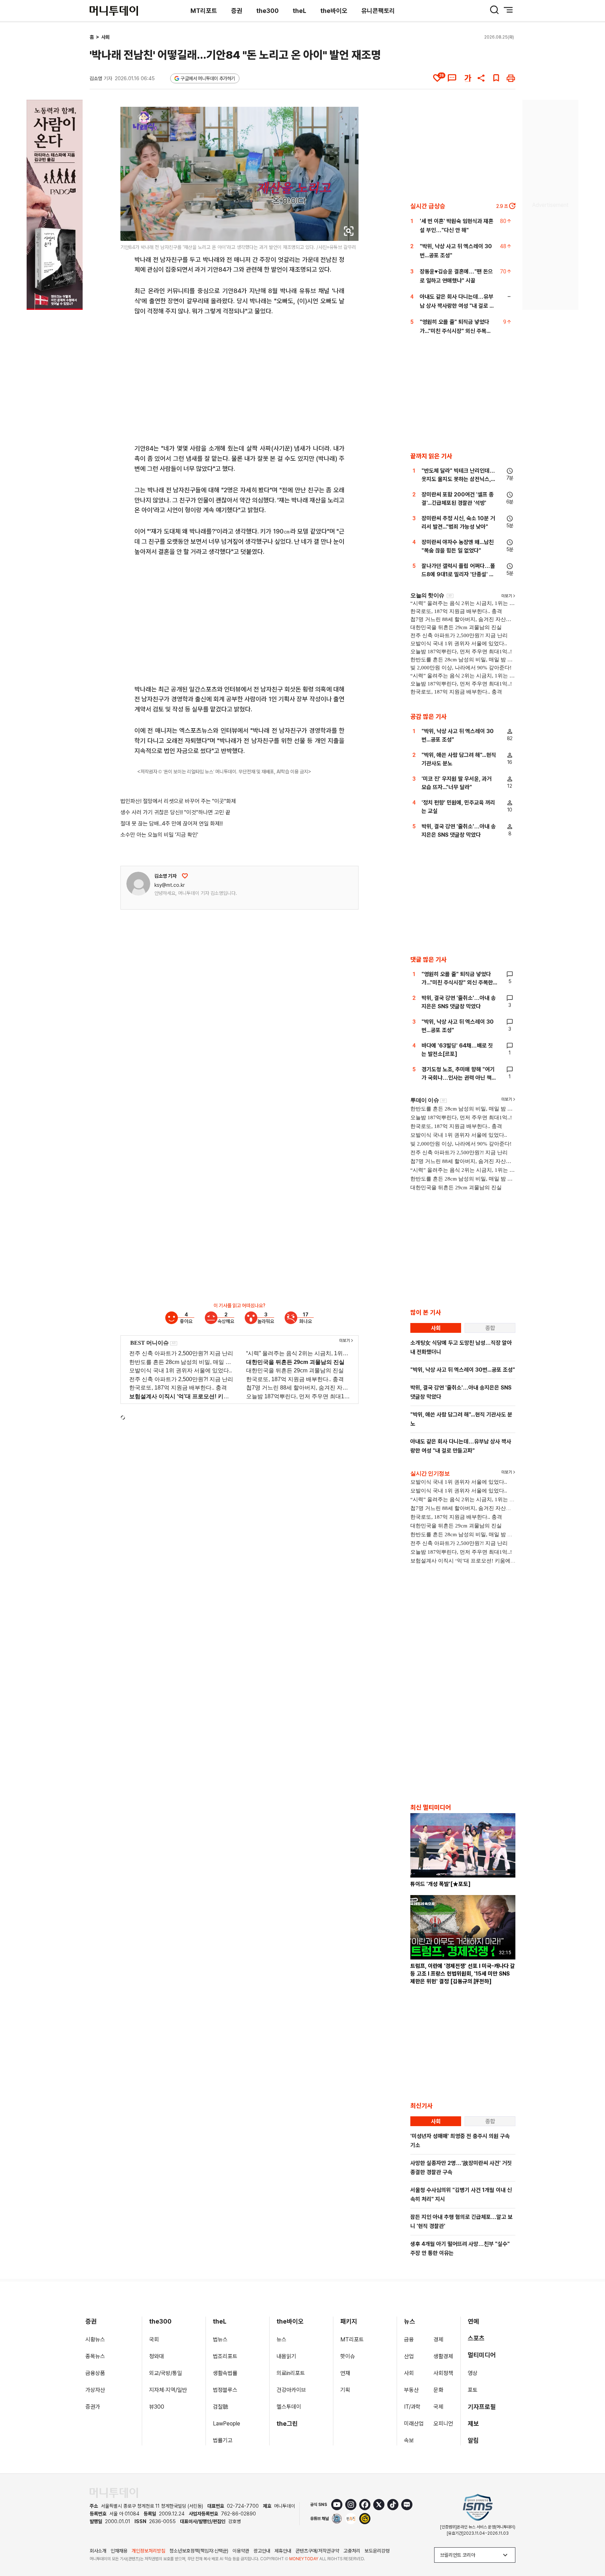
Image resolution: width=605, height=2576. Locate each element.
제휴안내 (283, 2551)
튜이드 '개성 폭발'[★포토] (440, 1884)
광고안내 (262, 2551)
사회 (105, 37)
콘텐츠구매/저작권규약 (317, 2551)
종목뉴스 (95, 2356)
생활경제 (443, 2356)
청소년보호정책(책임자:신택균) (199, 2551)
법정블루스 (225, 2390)
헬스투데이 (289, 2407)
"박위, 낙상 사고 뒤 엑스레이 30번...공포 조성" (463, 1370)
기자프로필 (482, 2407)
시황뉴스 (95, 2340)
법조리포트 (225, 2356)
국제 (438, 2407)
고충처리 (352, 2551)
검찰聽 (221, 2407)
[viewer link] (349, 231)
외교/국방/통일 (166, 2373)
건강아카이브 (291, 2390)
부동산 (411, 2390)
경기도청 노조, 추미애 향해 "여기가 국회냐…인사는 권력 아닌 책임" (458, 1078)
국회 (154, 2340)
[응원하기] (185, 876)
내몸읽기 (286, 2356)
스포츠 (476, 2338)
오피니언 (443, 2424)
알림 (473, 2440)
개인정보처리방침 (148, 2551)
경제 (438, 2340)
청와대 (157, 2356)
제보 (473, 2424)
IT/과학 (412, 2407)
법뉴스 (220, 2340)
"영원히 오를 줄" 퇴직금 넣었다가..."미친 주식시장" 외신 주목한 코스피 (456, 331)
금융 (409, 2340)
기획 (345, 2390)
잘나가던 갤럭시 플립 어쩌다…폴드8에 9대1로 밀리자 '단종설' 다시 (458, 574)
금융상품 (95, 2373)
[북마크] (496, 78)
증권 (237, 11)
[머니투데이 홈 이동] (114, 2493)
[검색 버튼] (494, 10)
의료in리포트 (291, 2373)
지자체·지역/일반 (168, 2390)
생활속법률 (225, 2373)
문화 (438, 2390)
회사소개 (98, 2551)
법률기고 (223, 2440)
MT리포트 (204, 11)
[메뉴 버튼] (508, 10)
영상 (473, 2373)
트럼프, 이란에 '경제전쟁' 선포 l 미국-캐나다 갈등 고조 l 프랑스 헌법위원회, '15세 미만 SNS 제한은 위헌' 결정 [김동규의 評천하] (463, 1974)
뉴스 (281, 2340)
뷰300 (157, 2407)
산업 (409, 2356)
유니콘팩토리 (378, 11)
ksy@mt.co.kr (170, 885)
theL (300, 11)
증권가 (93, 2407)
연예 (473, 2321)
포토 (473, 2390)
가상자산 (95, 2390)
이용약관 (241, 2551)
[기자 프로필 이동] (138, 884)
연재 (345, 2373)
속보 (409, 2440)
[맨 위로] (590, 2547)
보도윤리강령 (377, 2551)
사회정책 (443, 2373)
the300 (267, 11)
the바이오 (334, 11)
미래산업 (414, 2424)
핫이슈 (348, 2356)
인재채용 (119, 2551)
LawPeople (227, 2424)
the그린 (287, 2424)
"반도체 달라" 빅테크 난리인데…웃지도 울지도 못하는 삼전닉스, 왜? (458, 479)
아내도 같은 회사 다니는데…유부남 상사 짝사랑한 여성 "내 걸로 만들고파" (457, 306)
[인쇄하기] (511, 78)
